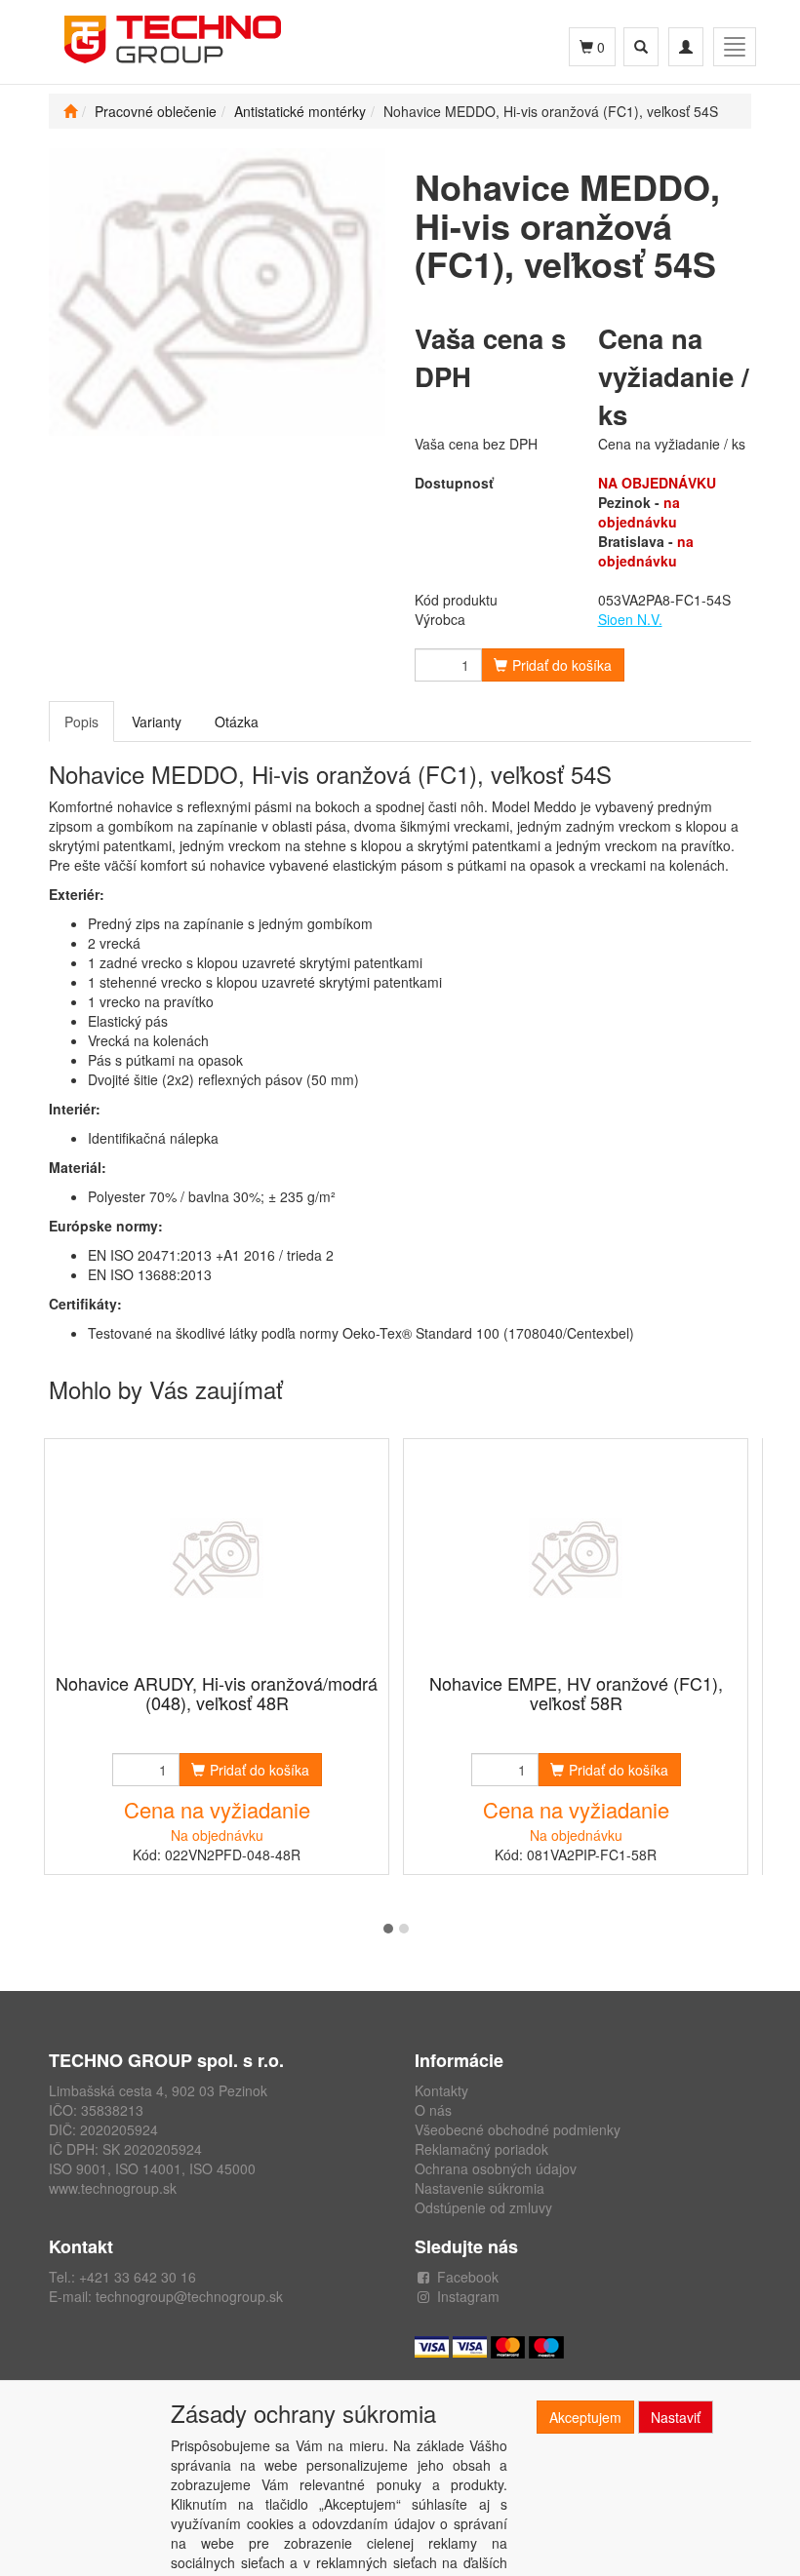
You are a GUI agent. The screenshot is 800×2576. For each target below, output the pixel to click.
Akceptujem (585, 2417)
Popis (81, 722)
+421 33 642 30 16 (138, 2277)
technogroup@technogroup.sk (189, 2296)
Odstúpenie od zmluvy (483, 2207)
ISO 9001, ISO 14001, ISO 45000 (152, 2168)
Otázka (237, 722)
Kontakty (441, 2090)
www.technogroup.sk (113, 2188)
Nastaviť (676, 2417)
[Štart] (70, 111)
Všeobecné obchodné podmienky (518, 2129)
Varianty (157, 722)
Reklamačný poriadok (481, 2149)
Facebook (468, 2277)
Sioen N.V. (630, 619)
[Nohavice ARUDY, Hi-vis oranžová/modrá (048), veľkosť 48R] (217, 1558)
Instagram (468, 2296)
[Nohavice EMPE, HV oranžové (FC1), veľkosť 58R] (576, 1558)
